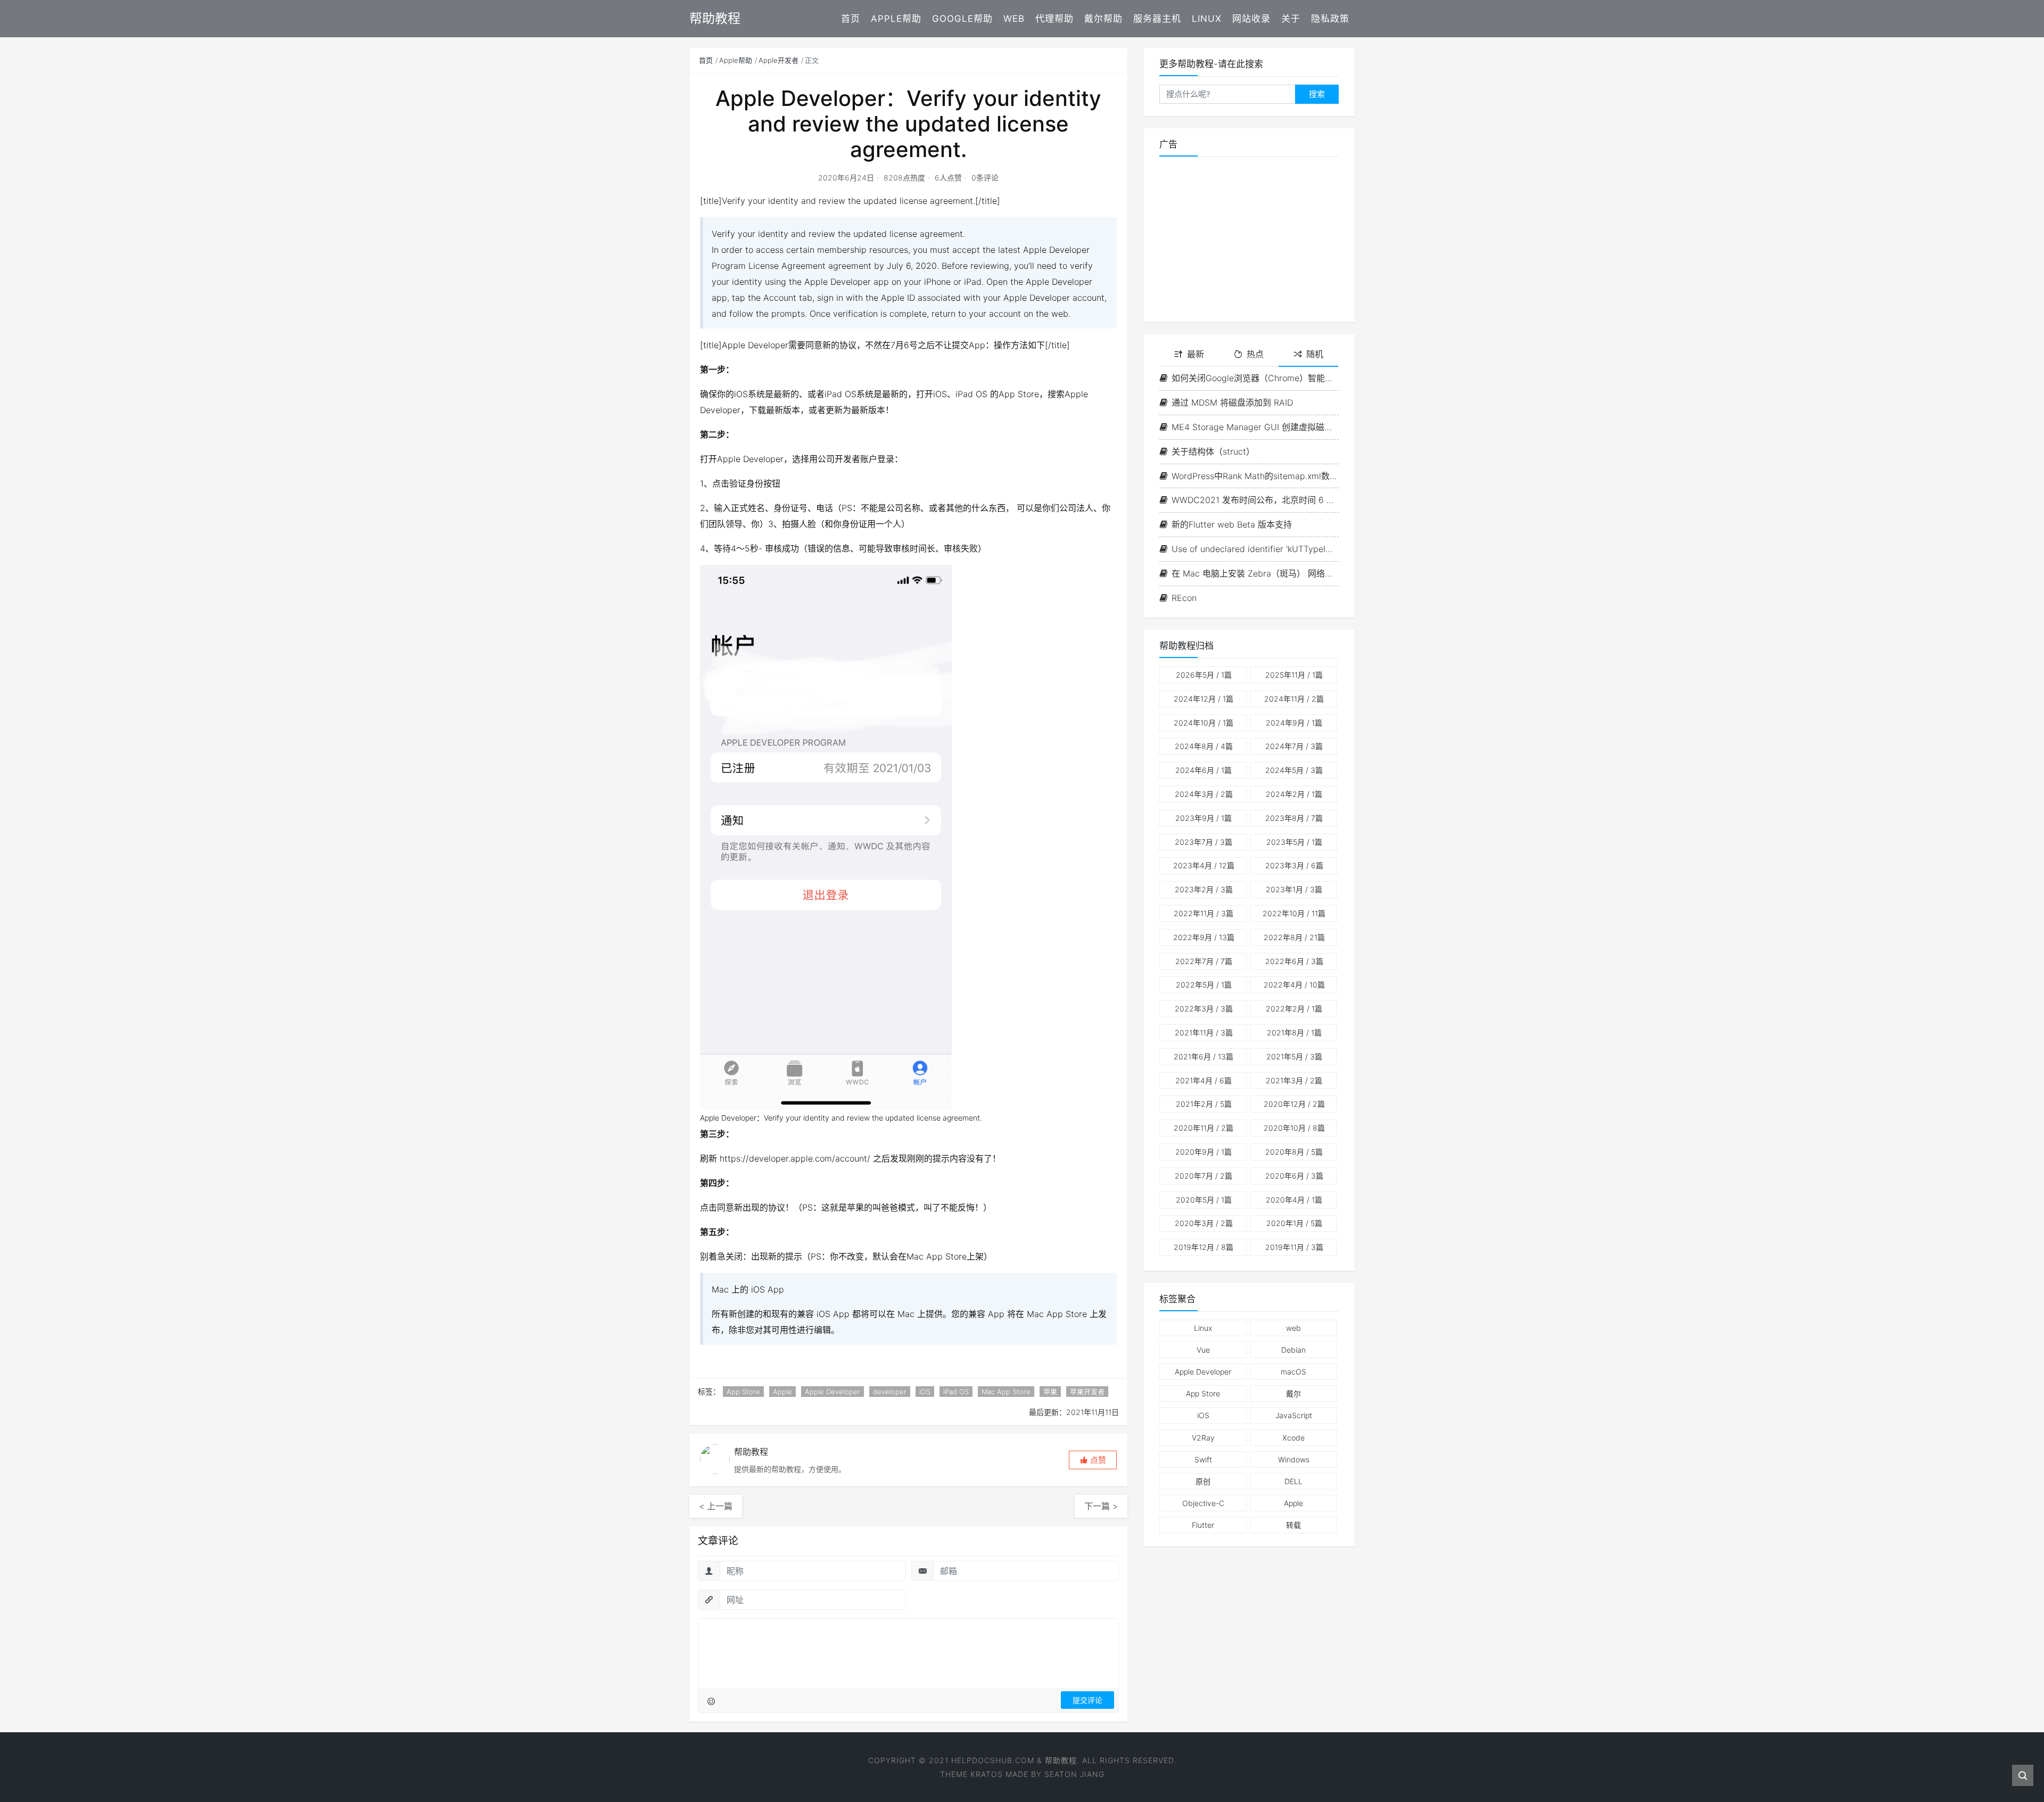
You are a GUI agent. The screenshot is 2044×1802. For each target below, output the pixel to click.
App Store (743, 1392)
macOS (1293, 1372)
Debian (1293, 1350)
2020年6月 (1294, 1176)
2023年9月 (1204, 818)
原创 (1203, 1481)
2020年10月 (1294, 1128)
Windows (1294, 1459)
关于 (1291, 19)
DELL (1293, 1481)
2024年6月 (1204, 770)
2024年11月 (1294, 699)
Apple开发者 (778, 60)
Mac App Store (1006, 1392)
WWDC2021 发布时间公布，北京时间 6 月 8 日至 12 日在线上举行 (1255, 500)
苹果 (1050, 1392)
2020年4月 (1294, 1200)
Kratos (987, 1774)
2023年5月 (1294, 842)
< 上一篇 (716, 1506)
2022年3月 (1204, 1009)
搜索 (1317, 94)
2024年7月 (1294, 746)
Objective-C (1203, 1503)
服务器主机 (1157, 19)
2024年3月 (1204, 794)
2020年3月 (1204, 1223)
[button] (1093, 1460)
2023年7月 (1204, 842)
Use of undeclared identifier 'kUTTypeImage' (1255, 549)
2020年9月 (1204, 1152)
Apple (782, 1392)
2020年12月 (1294, 1104)
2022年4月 (1294, 985)
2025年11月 (1294, 675)
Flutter (1203, 1525)
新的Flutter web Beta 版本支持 (1232, 524)
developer (890, 1392)
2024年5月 (1294, 770)
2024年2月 (1294, 794)
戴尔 (1293, 1393)
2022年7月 (1204, 961)
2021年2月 (1204, 1104)
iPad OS (956, 1392)
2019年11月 (1294, 1247)
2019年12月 (1204, 1247)
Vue (1203, 1350)
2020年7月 (1204, 1176)
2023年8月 (1294, 818)
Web (1014, 19)
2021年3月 (1294, 1080)
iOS (925, 1392)
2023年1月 (1294, 889)
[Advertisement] (1249, 240)
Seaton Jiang (1074, 1774)
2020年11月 (1204, 1128)
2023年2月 (1204, 889)
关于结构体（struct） (1213, 451)
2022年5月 (1204, 985)
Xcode (1293, 1438)
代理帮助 (1054, 19)
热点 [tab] (1255, 354)
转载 (1293, 1525)
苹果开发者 (1087, 1392)
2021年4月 (1204, 1080)
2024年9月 (1294, 723)
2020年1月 (1294, 1223)
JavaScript (1294, 1415)
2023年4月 (1204, 865)
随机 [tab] (1315, 354)
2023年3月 (1294, 865)
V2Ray (1203, 1438)
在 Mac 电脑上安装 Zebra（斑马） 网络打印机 (1255, 573)
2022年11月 (1204, 913)
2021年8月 (1294, 1032)
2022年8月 (1294, 937)
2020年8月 (1294, 1152)
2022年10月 (1294, 913)
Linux (1207, 19)
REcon (1184, 598)
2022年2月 (1294, 1009)
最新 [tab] (1196, 354)
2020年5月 (1204, 1200)
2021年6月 (1204, 1056)
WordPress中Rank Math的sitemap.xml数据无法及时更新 (1255, 476)
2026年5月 (1204, 675)
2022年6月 (1294, 961)
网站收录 (1251, 19)
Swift (1203, 1459)
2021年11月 (1204, 1032)
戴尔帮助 (1103, 19)
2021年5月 (1294, 1056)
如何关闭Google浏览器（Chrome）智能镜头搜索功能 (1255, 378)
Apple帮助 (896, 19)
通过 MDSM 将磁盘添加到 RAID (1232, 402)
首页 (851, 19)
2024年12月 (1204, 699)
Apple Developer (833, 1392)
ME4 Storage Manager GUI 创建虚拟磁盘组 (1255, 427)
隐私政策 (1330, 19)
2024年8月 (1204, 746)
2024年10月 (1204, 723)
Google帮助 (962, 19)
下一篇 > (1101, 1506)
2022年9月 (1204, 937)
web (1293, 1328)
